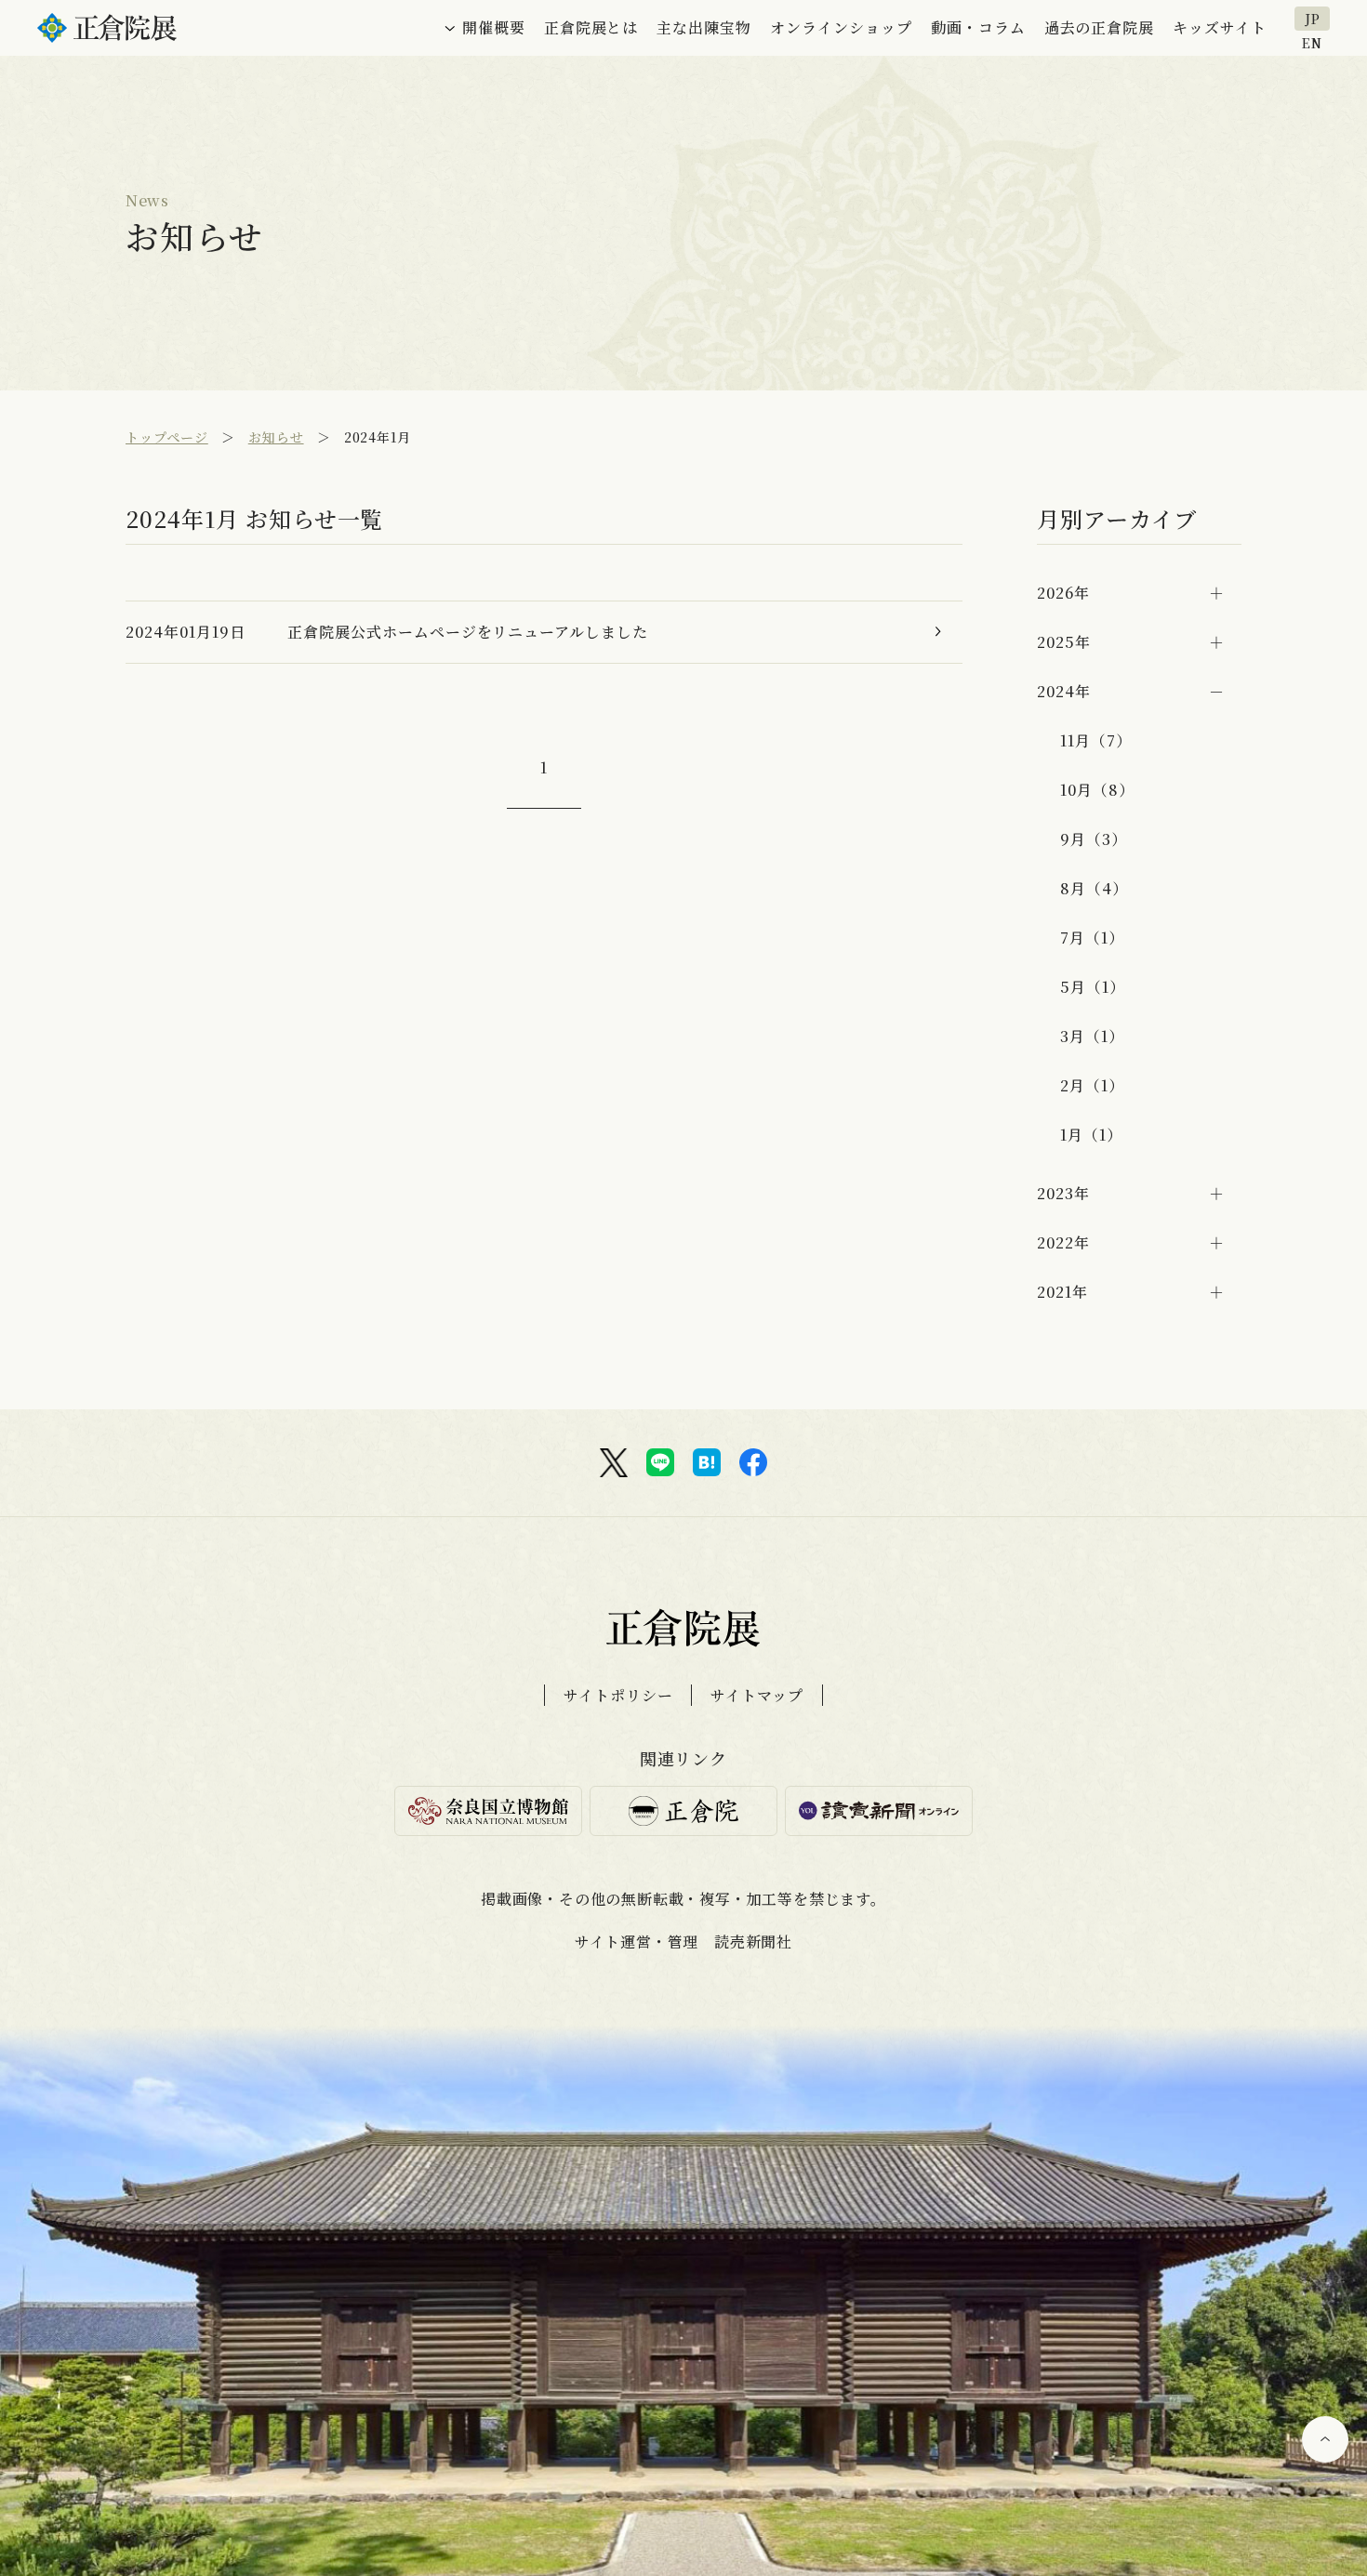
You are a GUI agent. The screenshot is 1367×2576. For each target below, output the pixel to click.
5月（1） (1093, 987)
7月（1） (1092, 938)
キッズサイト (1220, 27)
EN (1312, 41)
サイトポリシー (618, 1695)
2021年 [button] (1062, 1292)
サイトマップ (757, 1695)
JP (1313, 19)
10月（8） (1097, 790)
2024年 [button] (1064, 691)
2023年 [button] (1063, 1193)
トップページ (167, 437)
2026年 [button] (1063, 593)
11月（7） (1096, 740)
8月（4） (1094, 888)
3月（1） (1092, 1036)
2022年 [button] (1063, 1242)
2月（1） (1092, 1085)
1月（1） (1091, 1135)
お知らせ (276, 437)
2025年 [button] (1064, 642)
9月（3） (1094, 839)
